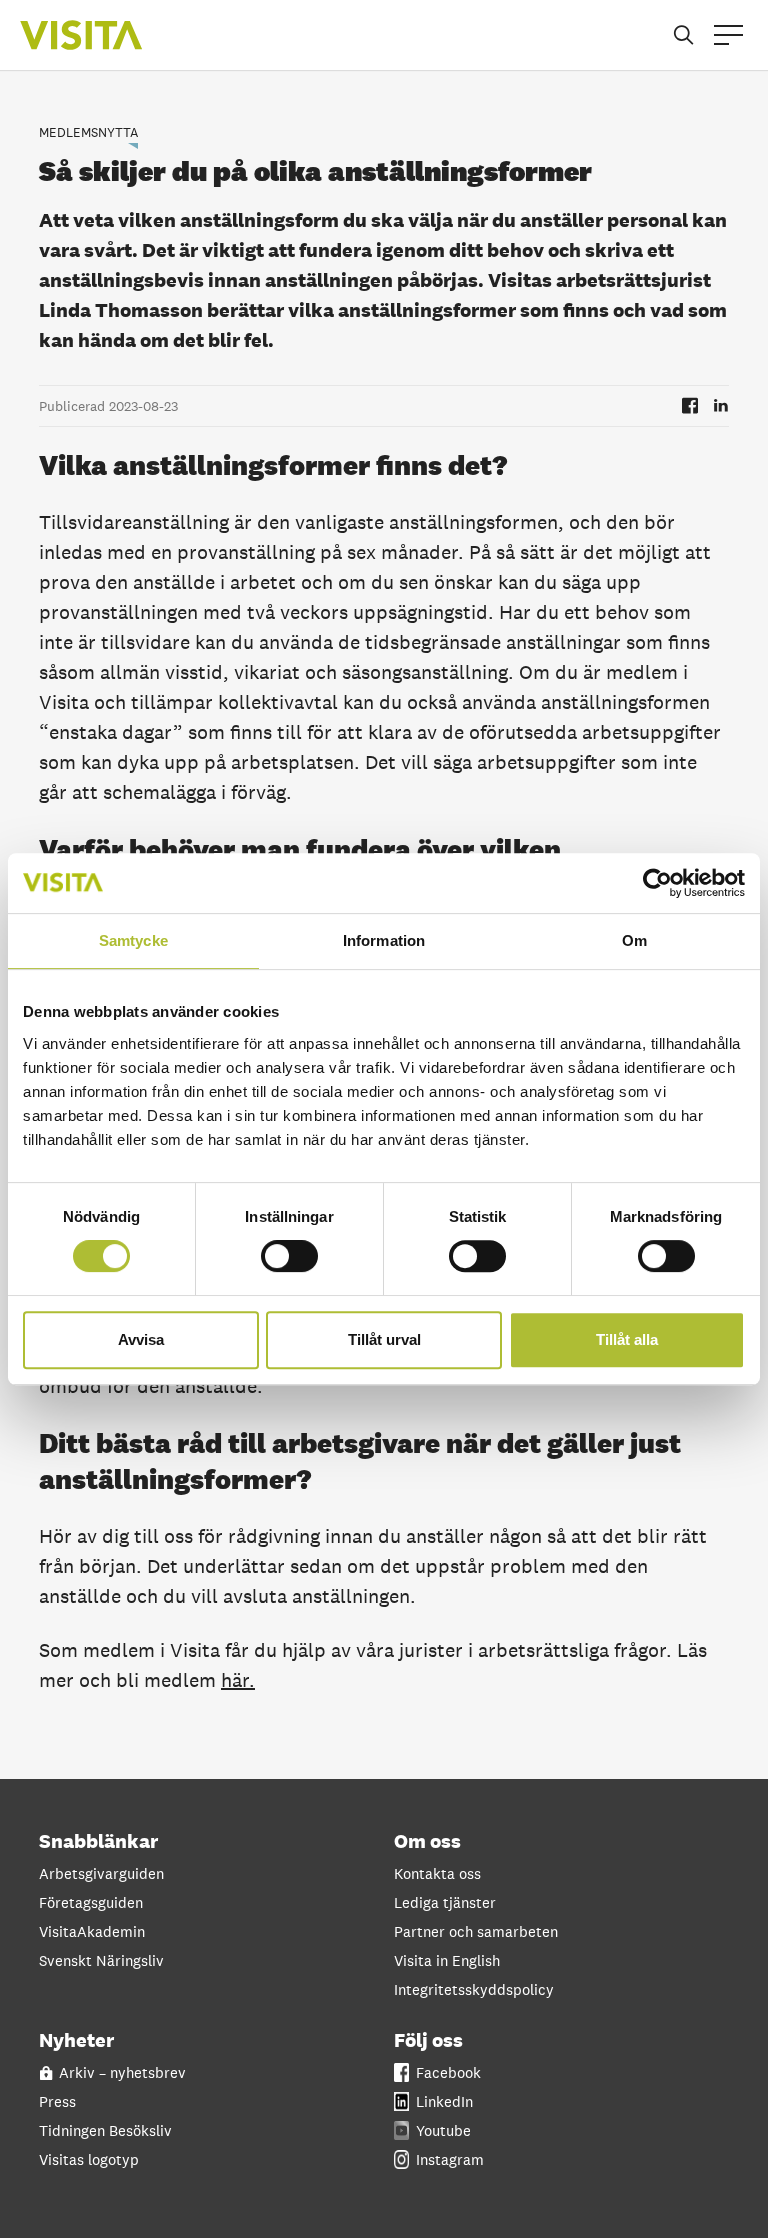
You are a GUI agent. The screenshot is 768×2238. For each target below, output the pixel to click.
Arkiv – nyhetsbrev (122, 2072)
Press (57, 2101)
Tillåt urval (384, 1339)
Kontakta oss (437, 1873)
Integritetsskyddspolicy (474, 1989)
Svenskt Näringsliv (101, 1960)
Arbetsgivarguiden (101, 1873)
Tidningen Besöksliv (105, 2130)
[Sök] (683, 35)
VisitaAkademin (92, 1931)
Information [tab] (384, 940)
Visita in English (447, 1960)
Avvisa (141, 1339)
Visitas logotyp (89, 2159)
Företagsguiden (91, 1902)
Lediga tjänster (445, 1902)
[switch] (289, 1256)
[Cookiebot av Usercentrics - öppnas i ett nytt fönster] (657, 883)
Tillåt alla (627, 1339)
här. (238, 1680)
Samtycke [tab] (133, 940)
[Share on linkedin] (721, 405)
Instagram (450, 2159)
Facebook (448, 2072)
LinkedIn (444, 2101)
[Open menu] (728, 35)
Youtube (443, 2130)
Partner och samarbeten (476, 1931)
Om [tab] (634, 940)
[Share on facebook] (690, 405)
